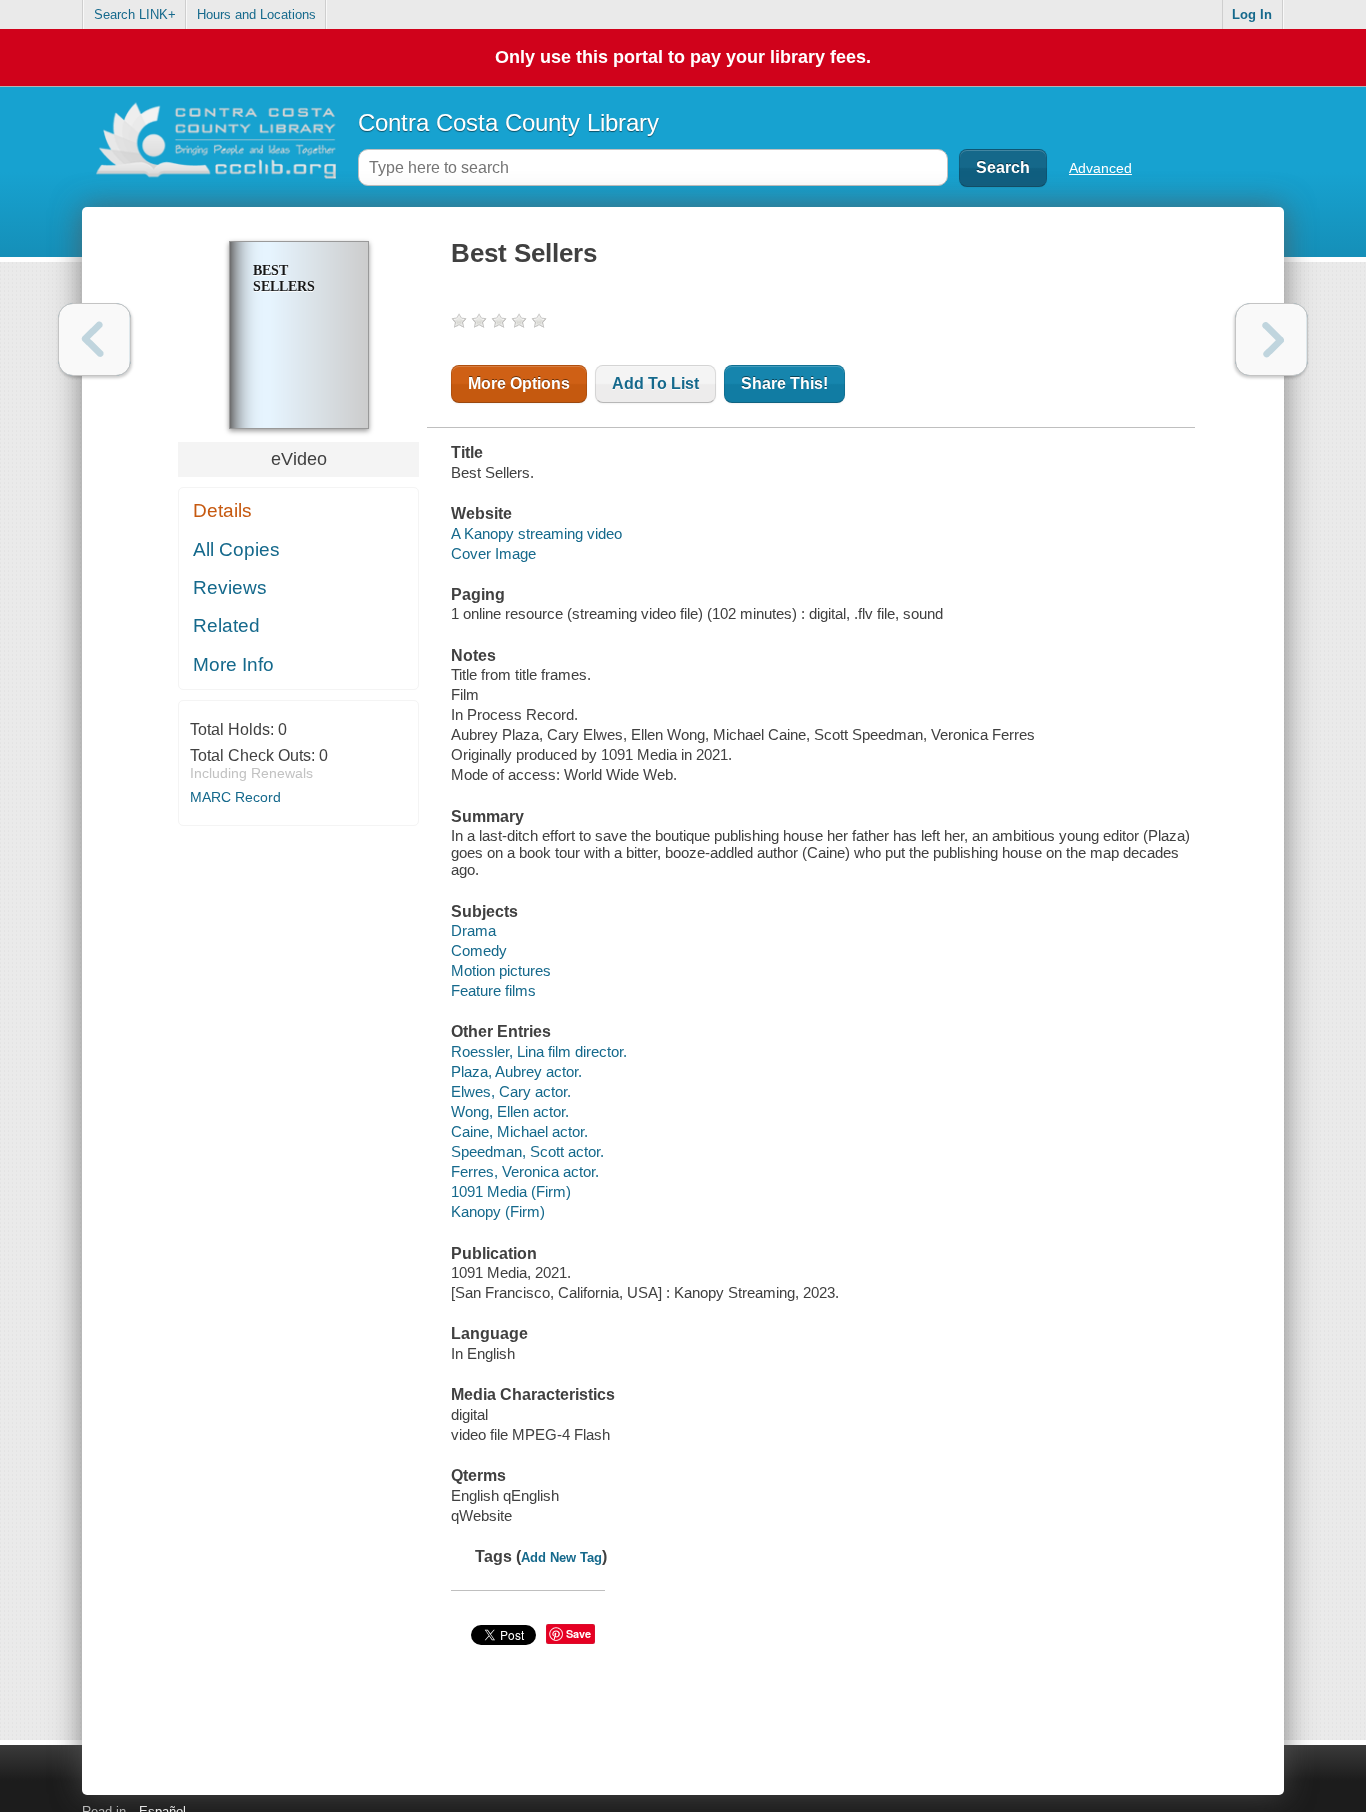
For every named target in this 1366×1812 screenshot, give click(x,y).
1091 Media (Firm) (511, 1191)
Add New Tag (561, 1557)
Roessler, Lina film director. (539, 1051)
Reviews (230, 587)
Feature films (493, 990)
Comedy (479, 950)
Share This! (784, 383)
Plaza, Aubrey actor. (516, 1071)
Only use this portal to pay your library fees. (683, 57)
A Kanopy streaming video (536, 533)
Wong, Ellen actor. (510, 1111)
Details (222, 510)
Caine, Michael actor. (519, 1131)
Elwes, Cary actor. (511, 1091)
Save (578, 1633)
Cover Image (493, 553)
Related (226, 625)
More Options (519, 383)
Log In (1252, 14)
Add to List (655, 383)
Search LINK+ (135, 14)
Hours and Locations (256, 14)
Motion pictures (501, 970)
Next (1271, 339)
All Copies (236, 549)
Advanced (1100, 168)
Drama (473, 930)
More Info (233, 664)
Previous (94, 339)
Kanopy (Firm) (498, 1211)
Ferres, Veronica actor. (525, 1171)
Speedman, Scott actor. (527, 1151)
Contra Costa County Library (508, 122)
